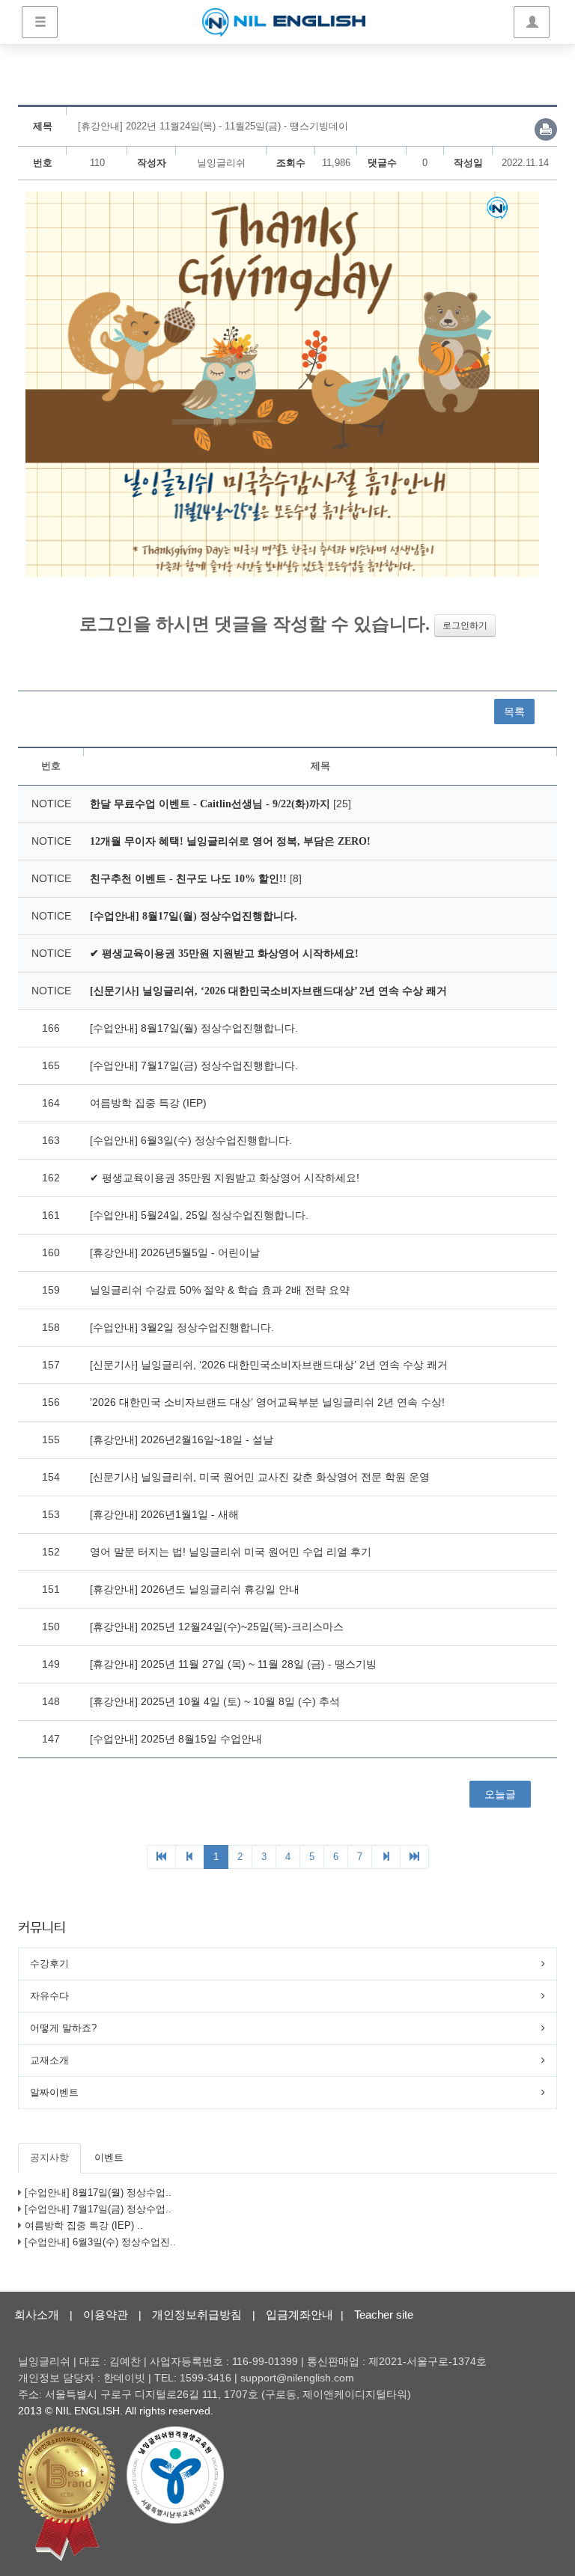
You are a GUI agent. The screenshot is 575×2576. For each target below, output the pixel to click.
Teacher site (384, 2315)
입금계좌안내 (299, 2315)
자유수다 (49, 1996)
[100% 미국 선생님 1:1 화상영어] (283, 22)
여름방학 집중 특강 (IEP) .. (84, 2225)
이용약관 (106, 2315)
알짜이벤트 (54, 2092)
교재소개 (49, 2060)
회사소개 (37, 2315)
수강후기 (49, 1964)
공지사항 (49, 2157)
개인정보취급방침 (197, 2315)
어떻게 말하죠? (63, 2028)
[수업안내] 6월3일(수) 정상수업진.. (100, 2242)
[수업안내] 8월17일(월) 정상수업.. (98, 2193)
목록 (514, 712)
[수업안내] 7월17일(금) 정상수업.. (98, 2209)
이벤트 (109, 2157)
